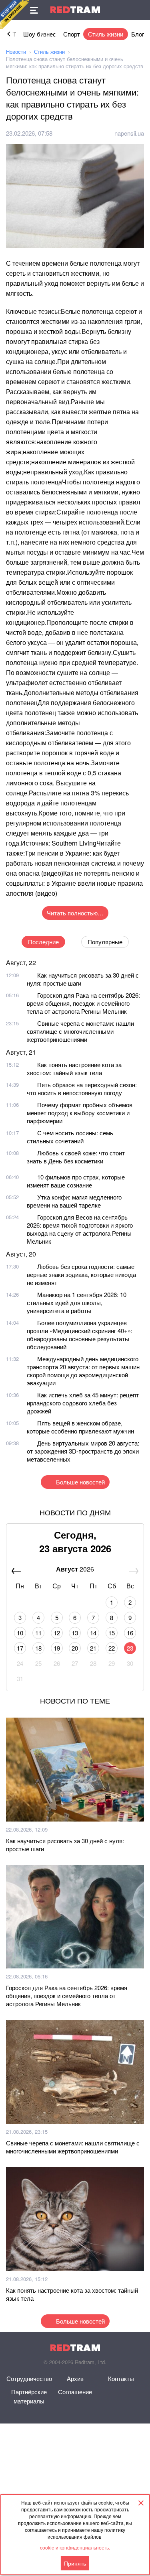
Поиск (140, 10)
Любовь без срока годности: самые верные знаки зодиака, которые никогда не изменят (81, 1274)
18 (38, 1648)
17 (20, 1648)
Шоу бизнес (40, 34)
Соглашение (75, 2392)
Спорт (72, 34)
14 (93, 1633)
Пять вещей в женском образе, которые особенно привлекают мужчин (80, 1427)
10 (20, 1633)
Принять (75, 2563)
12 (57, 1633)
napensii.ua (129, 133)
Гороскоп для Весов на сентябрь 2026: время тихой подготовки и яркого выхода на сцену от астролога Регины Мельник (80, 1229)
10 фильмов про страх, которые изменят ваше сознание (76, 1181)
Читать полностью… (75, 913)
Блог (138, 34)
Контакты (121, 2378)
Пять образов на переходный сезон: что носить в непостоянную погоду (82, 1089)
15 (112, 1633)
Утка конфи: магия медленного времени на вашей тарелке (74, 1201)
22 (112, 1648)
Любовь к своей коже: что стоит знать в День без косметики (76, 1157)
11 (38, 1633)
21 (93, 1648)
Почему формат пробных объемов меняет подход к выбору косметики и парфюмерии (80, 1113)
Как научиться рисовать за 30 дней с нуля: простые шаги (83, 979)
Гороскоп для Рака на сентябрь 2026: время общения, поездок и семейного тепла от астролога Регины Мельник (83, 1003)
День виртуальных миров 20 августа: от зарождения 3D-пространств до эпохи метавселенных (83, 1451)
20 (75, 1648)
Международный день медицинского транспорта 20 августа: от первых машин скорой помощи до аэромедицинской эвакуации (83, 1371)
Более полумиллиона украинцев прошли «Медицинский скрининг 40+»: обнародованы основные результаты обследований (80, 1335)
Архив (75, 2378)
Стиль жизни (106, 34)
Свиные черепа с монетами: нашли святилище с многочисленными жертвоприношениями (80, 1031)
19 (57, 1648)
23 (130, 1648)
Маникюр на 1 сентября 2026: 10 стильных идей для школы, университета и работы (77, 1302)
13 (75, 1633)
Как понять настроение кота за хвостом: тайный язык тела (74, 1068)
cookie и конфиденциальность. (75, 2547)
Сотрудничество (29, 2378)
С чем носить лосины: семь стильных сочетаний (70, 1137)
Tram (75, 10)
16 (130, 1633)
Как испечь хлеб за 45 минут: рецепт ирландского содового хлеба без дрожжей (83, 1403)
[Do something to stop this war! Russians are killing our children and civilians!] (14, 14)
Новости (16, 52)
